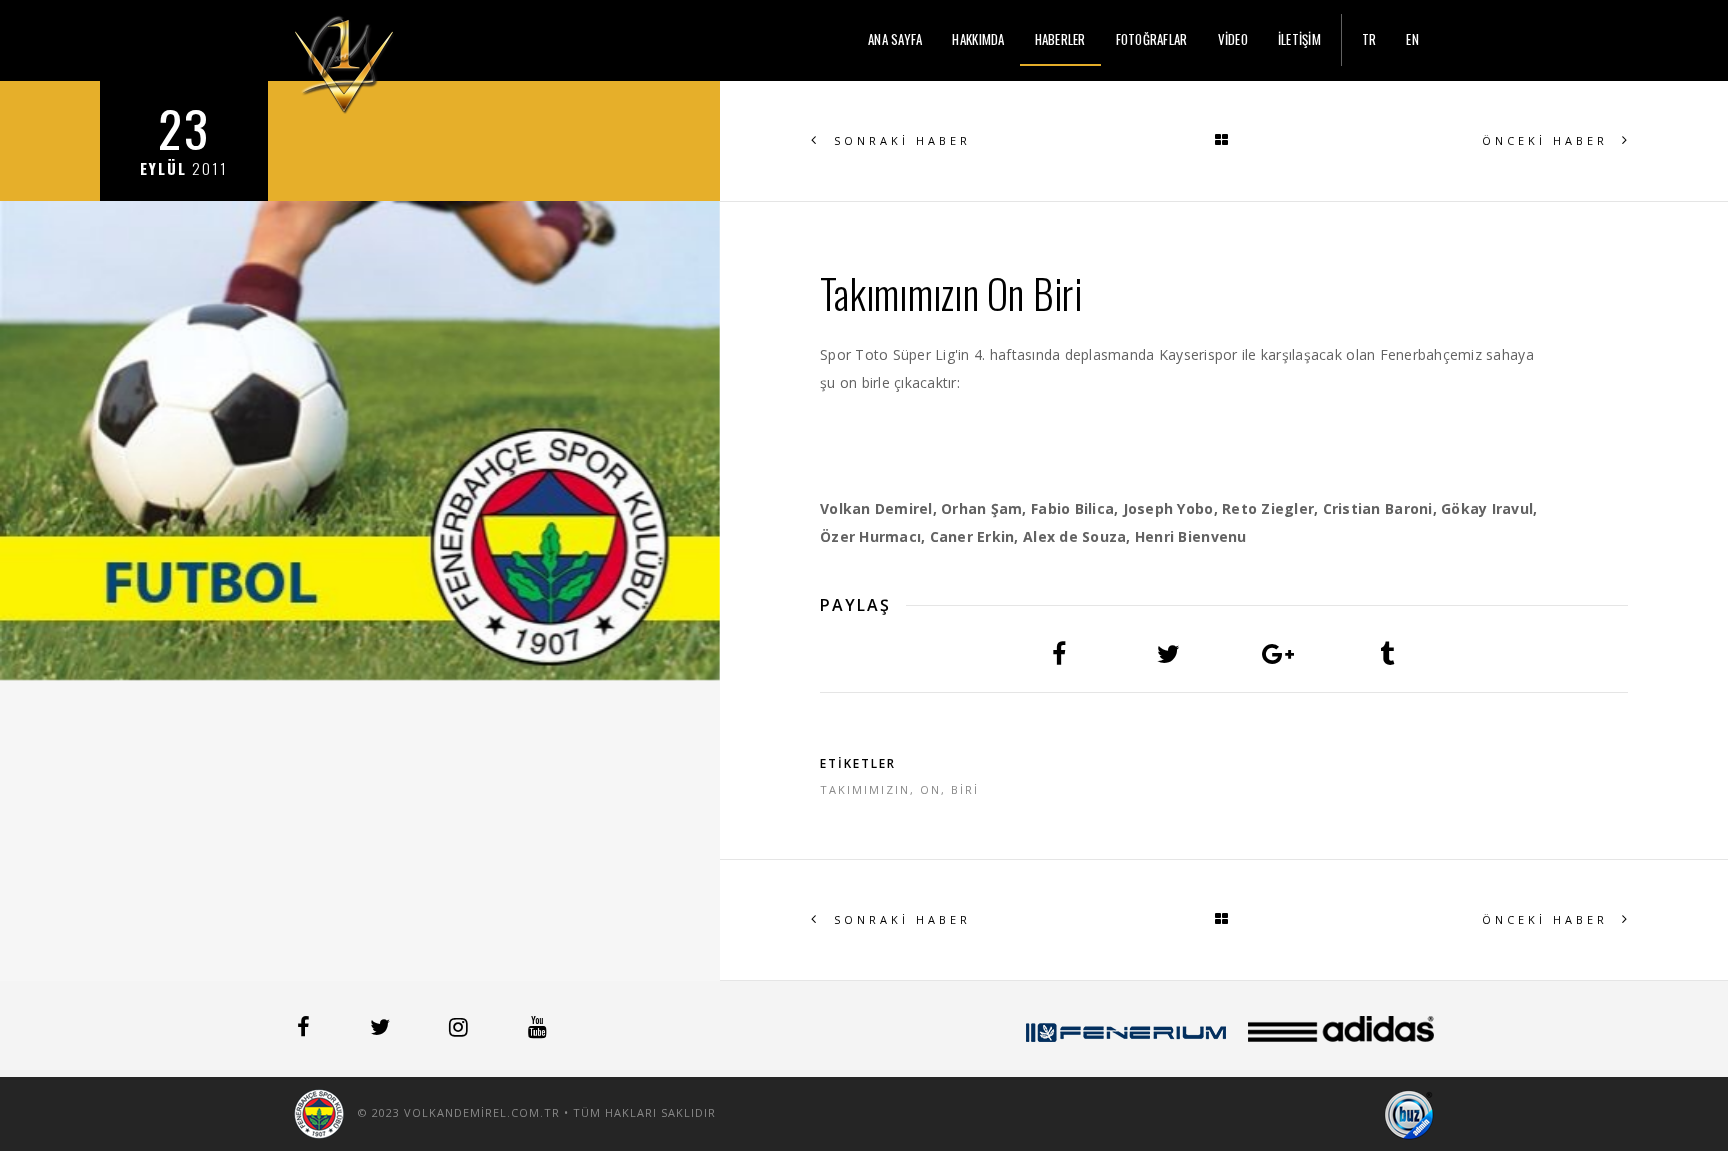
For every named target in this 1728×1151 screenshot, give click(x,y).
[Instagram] (460, 1030)
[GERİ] (1224, 141)
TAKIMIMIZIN (865, 789)
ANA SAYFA (895, 39)
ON (930, 789)
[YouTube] (537, 1030)
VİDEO (1233, 39)
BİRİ (965, 789)
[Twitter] (382, 1030)
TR (1369, 39)
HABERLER (1060, 39)
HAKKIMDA (978, 39)
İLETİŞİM (1299, 39)
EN (1412, 39)
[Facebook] (305, 1030)
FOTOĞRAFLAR (1152, 39)
